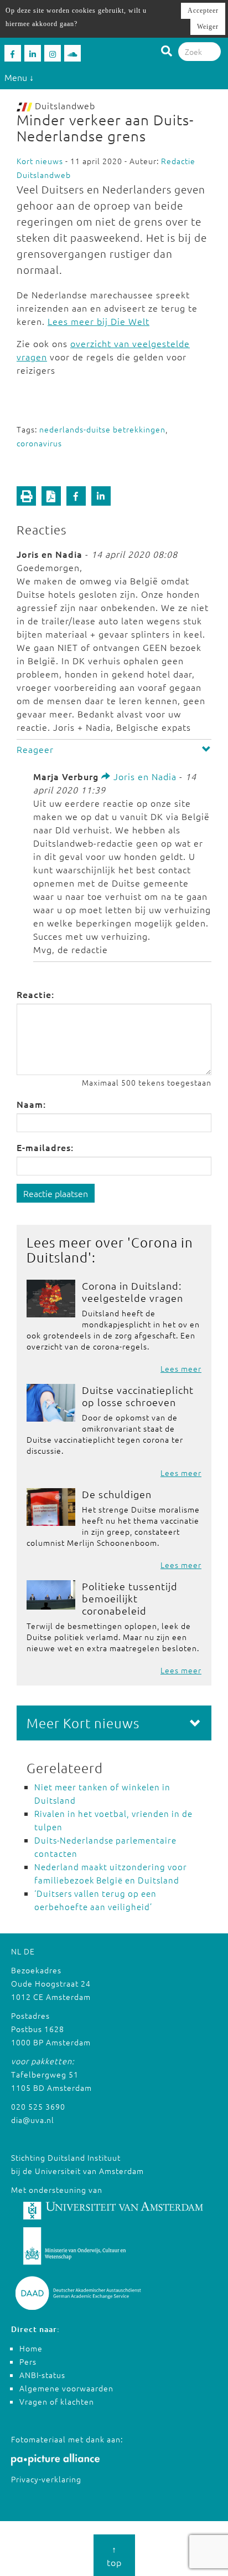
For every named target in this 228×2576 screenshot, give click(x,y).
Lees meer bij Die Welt (99, 321)
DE (29, 1951)
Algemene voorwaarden (66, 2388)
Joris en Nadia (144, 776)
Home (31, 2348)
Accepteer (203, 11)
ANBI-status (42, 2375)
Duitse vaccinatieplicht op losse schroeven (138, 1396)
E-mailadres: (45, 1147)
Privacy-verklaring (46, 2479)
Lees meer (181, 1368)
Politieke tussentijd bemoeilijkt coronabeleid (130, 1598)
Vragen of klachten (57, 2401)
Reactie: (35, 994)
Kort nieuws (40, 161)
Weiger (208, 27)
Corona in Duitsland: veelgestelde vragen (133, 1292)
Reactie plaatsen (56, 1193)
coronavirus (39, 443)
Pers (28, 2361)
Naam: (31, 1104)
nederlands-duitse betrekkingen (102, 429)
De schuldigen (117, 1494)
